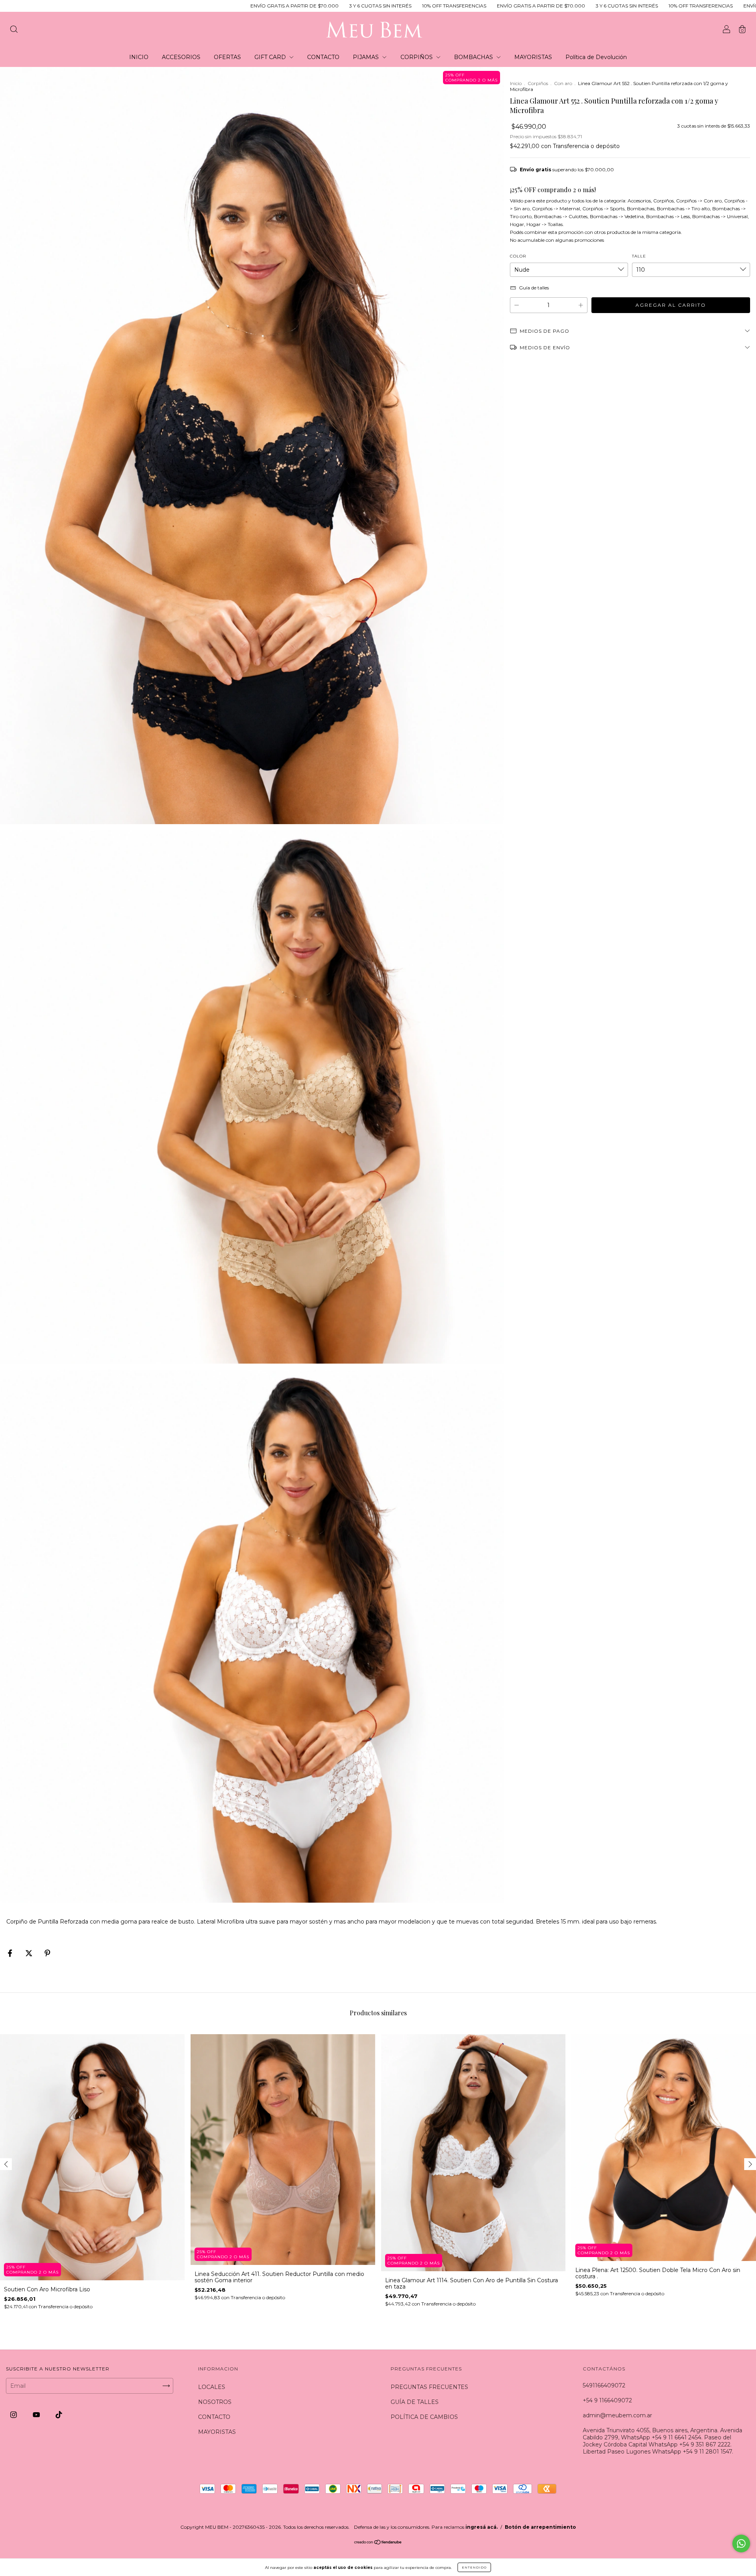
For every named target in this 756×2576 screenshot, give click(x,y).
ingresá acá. (482, 2527)
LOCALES (212, 2387)
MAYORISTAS (533, 57)
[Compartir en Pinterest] (47, 1953)
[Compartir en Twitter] (30, 1953)
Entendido (474, 2567)
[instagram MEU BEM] (14, 2415)
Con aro (563, 83)
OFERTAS (227, 57)
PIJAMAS (367, 57)
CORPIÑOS (417, 57)
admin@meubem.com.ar (617, 2415)
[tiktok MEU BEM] (59, 2415)
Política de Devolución (596, 57)
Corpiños (538, 83)
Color (518, 256)
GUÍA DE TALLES (415, 2402)
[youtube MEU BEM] (37, 2415)
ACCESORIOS (181, 57)
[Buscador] (14, 30)
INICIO (139, 57)
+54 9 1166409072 (607, 2400)
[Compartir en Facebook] (11, 1953)
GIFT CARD (271, 57)
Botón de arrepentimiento (540, 2527)
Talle (639, 256)
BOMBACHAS (474, 57)
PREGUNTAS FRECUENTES (429, 2387)
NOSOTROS (215, 2402)
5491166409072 (604, 2385)
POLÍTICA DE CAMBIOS (424, 2417)
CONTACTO (323, 57)
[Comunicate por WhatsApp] (741, 2544)
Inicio (516, 83)
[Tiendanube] (378, 2543)
